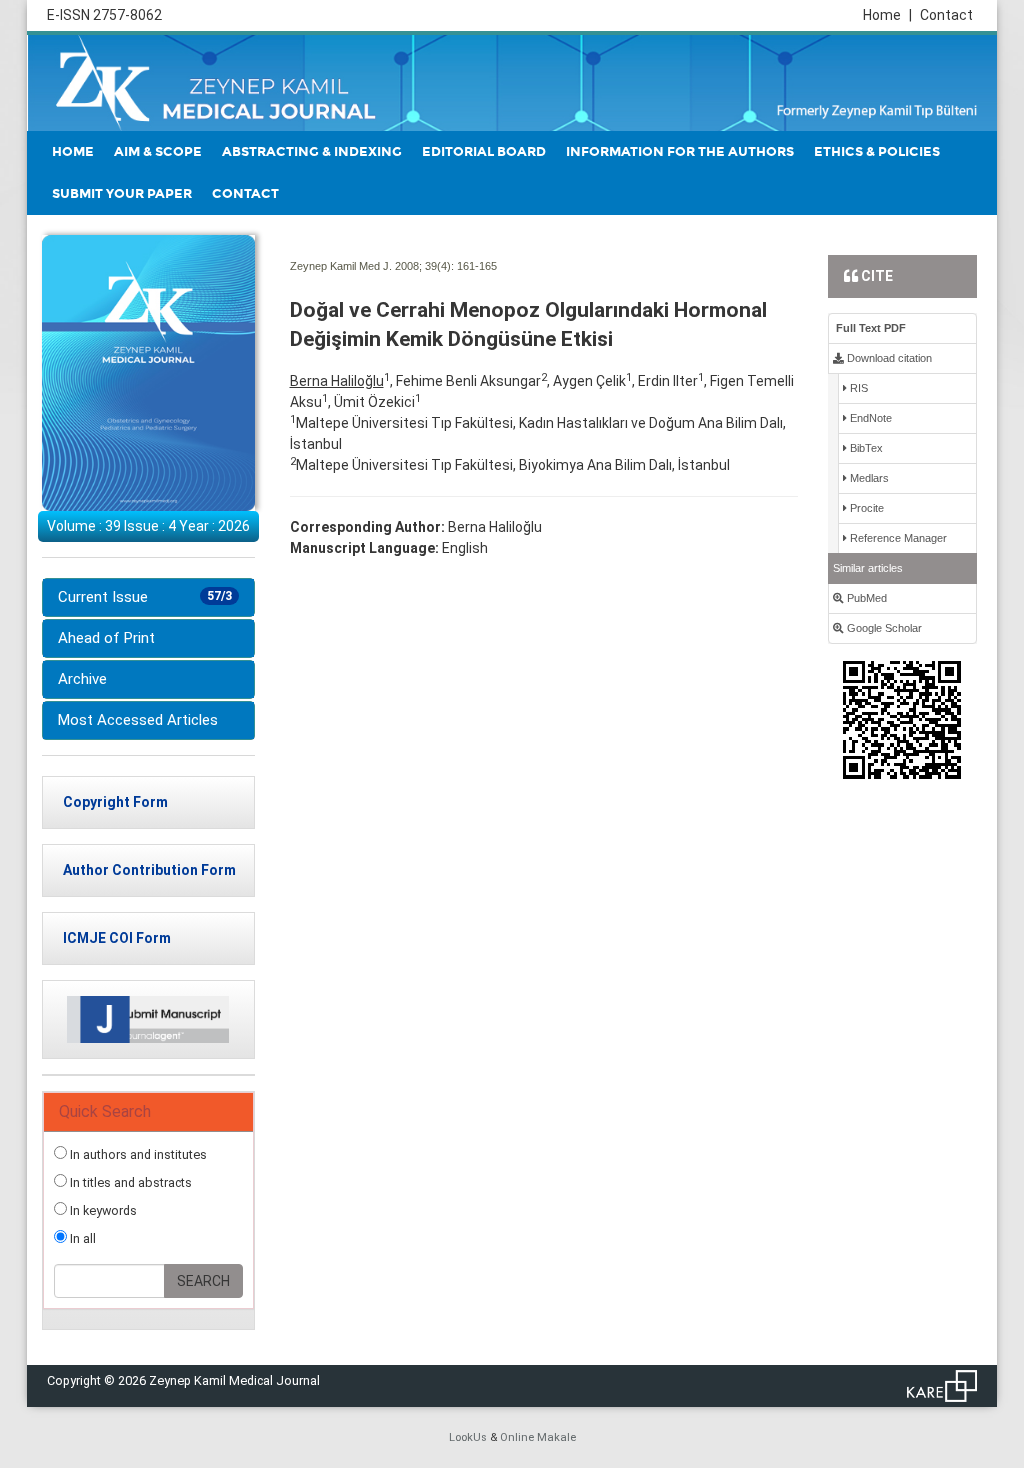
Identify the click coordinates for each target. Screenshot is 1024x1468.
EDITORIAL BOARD (484, 152)
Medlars (868, 478)
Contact (946, 15)
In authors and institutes (137, 1154)
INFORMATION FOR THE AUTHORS (680, 152)
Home (887, 15)
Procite (865, 508)
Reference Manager (897, 538)
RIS (857, 388)
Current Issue (145, 597)
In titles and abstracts (129, 1182)
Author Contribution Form (149, 870)
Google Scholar (883, 628)
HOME (73, 152)
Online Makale (538, 1437)
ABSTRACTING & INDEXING (312, 152)
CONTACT (245, 194)
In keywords (102, 1210)
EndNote (869, 418)
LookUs (468, 1437)
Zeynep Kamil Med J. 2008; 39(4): (372, 266)
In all (81, 1238)
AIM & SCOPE (158, 152)
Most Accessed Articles (138, 720)
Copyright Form (115, 802)
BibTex (865, 448)
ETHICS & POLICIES (877, 152)
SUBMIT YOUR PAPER (122, 194)
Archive (82, 679)
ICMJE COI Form (117, 938)
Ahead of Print (106, 638)
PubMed (865, 598)
